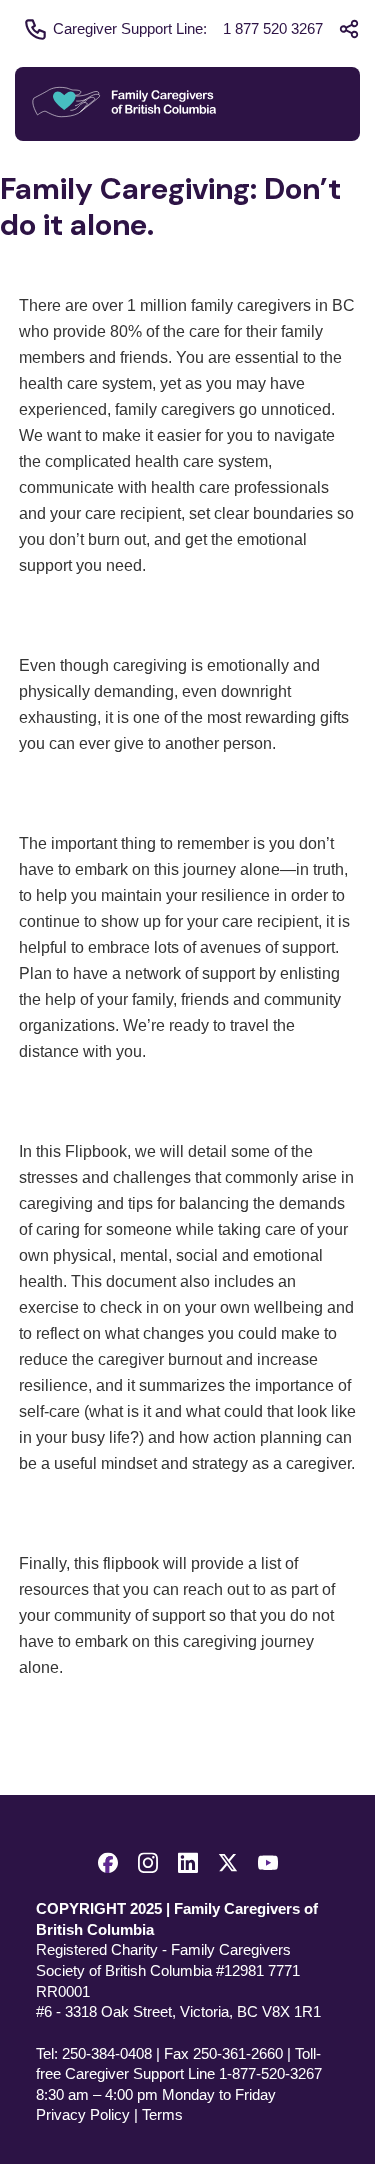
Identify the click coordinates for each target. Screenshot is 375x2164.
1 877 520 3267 (273, 28)
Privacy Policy (83, 2114)
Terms (162, 2114)
